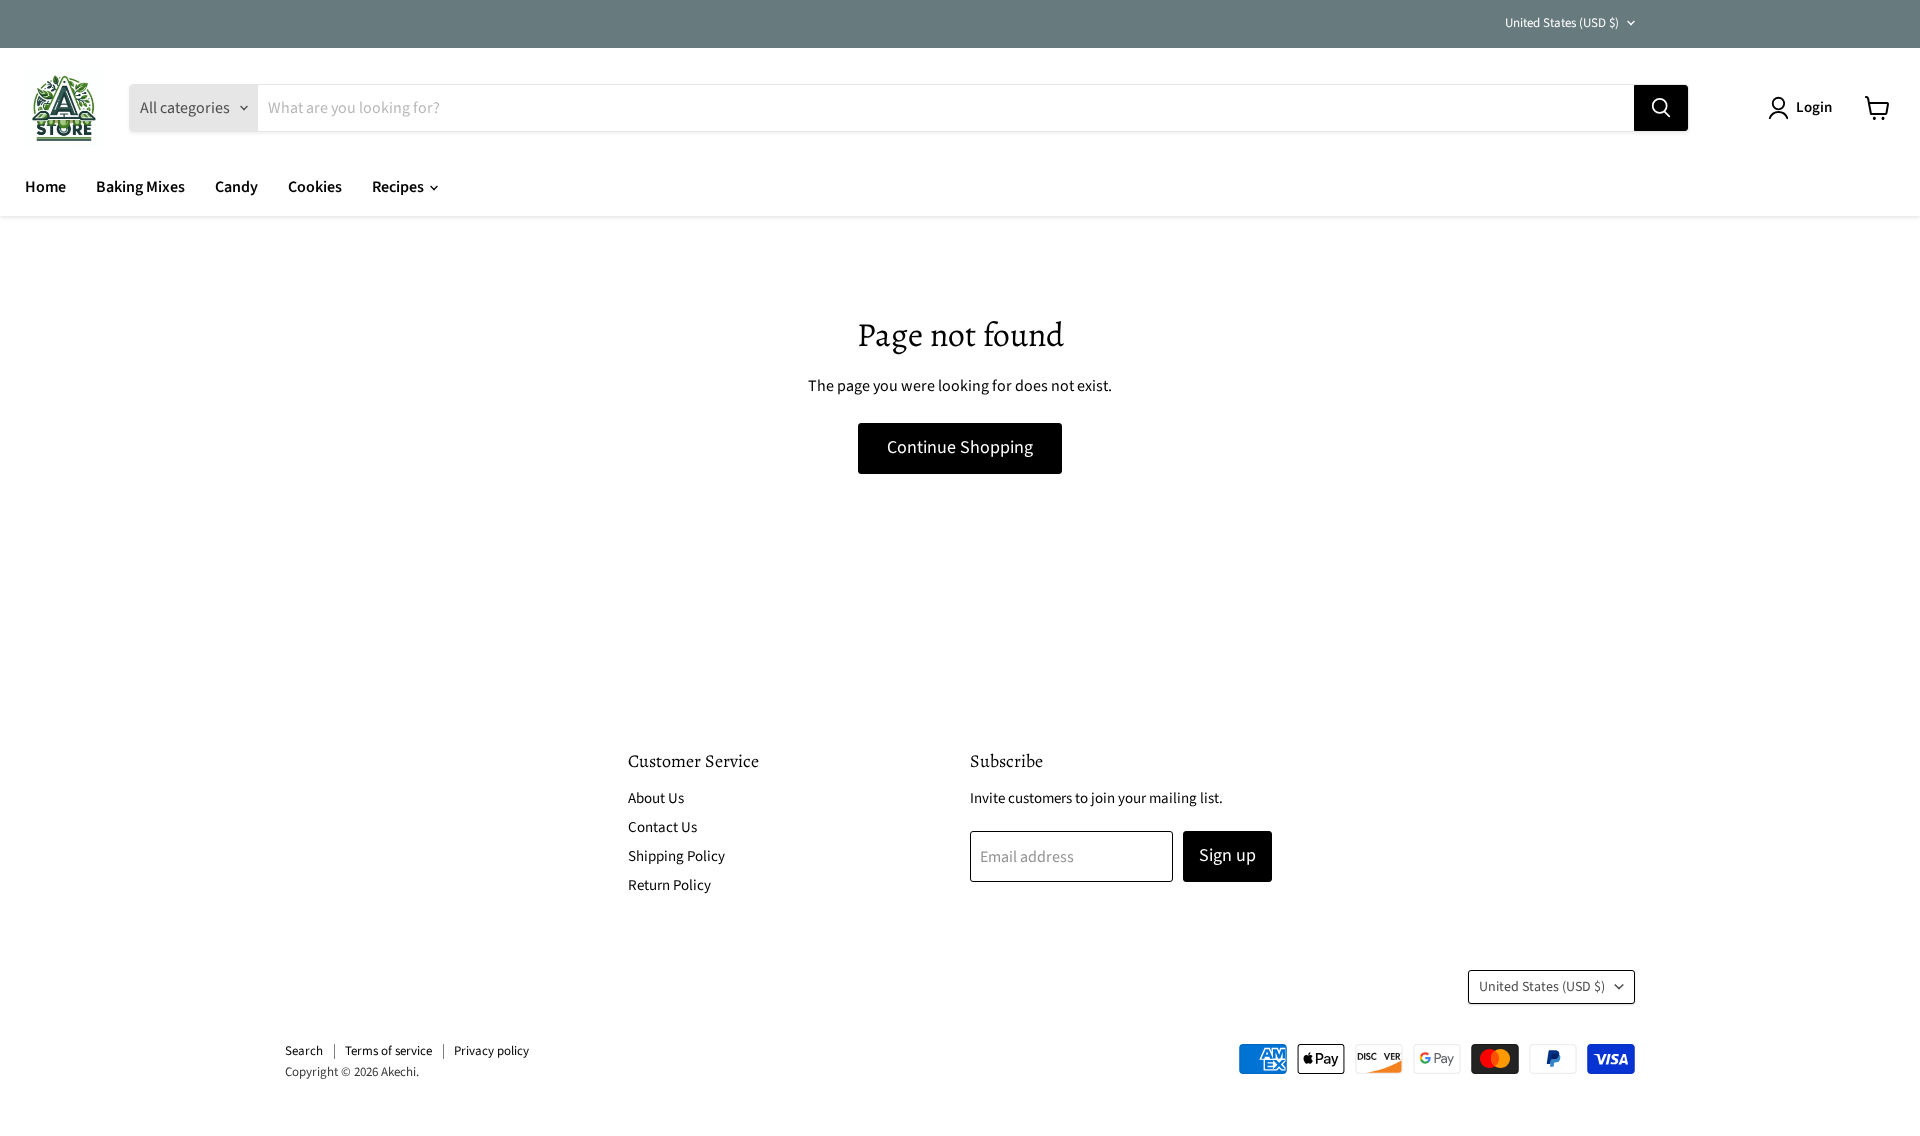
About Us (656, 798)
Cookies (315, 187)
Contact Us (662, 827)
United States (1562, 23)
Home (45, 187)
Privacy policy (491, 1051)
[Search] (1661, 108)
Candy (236, 187)
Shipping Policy (676, 856)
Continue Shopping (960, 447)
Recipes (399, 187)
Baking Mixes (140, 187)
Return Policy (669, 885)
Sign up (1227, 855)
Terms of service (388, 1051)
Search (304, 1051)
